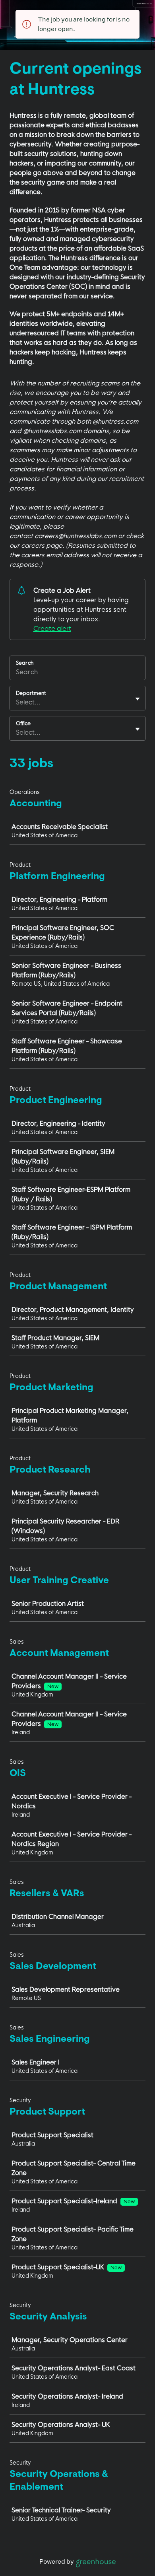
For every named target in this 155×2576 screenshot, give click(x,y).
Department (31, 693)
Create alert (52, 628)
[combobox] (17, 702)
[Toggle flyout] (138, 699)
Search (25, 663)
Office (23, 723)
